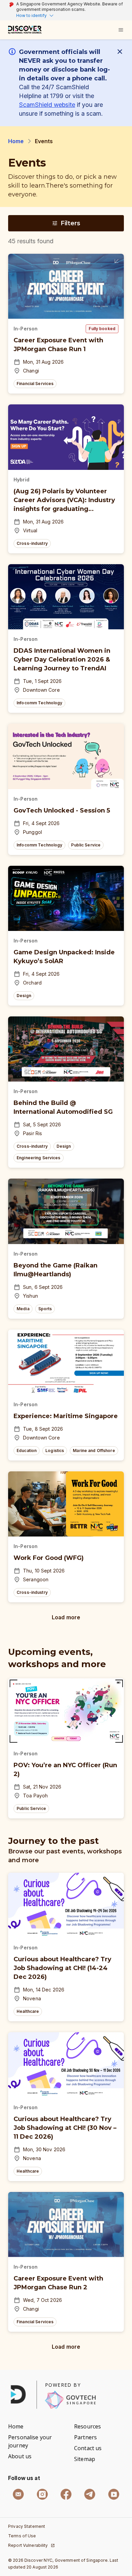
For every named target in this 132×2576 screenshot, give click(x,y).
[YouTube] (114, 2494)
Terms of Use (22, 2536)
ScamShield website (47, 105)
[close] (121, 52)
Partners (85, 2437)
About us (20, 2456)
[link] (25, 30)
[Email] (18, 2494)
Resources (87, 2426)
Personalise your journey (30, 2441)
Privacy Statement (27, 2526)
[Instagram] (42, 2494)
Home (16, 141)
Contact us (88, 2448)
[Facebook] (66, 2494)
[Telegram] (90, 2494)
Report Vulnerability (28, 2545)
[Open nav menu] (121, 30)
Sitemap (85, 2459)
